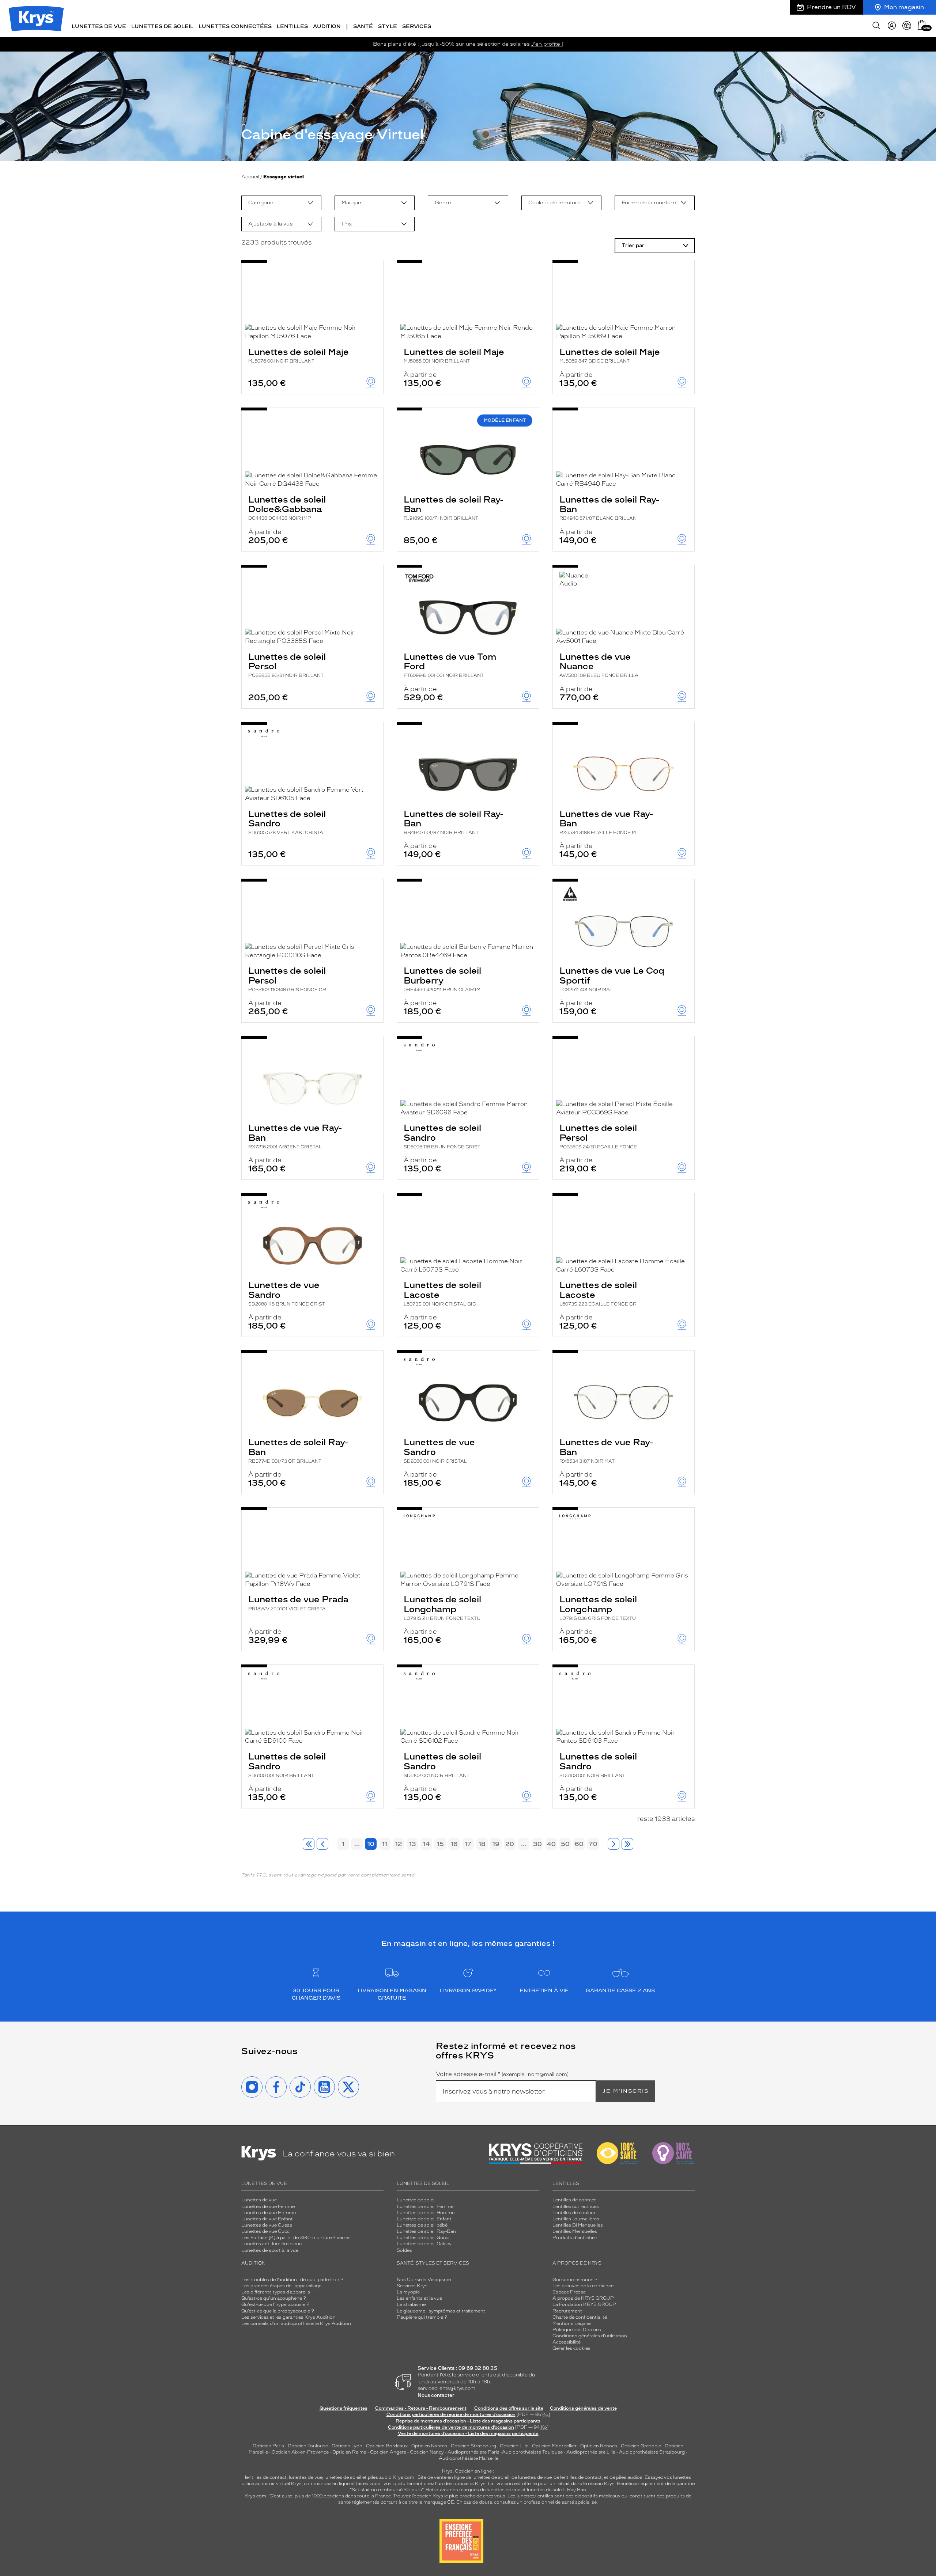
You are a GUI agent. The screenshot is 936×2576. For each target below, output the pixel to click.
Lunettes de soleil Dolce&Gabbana (287, 508)
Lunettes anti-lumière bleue (271, 2244)
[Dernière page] (627, 1844)
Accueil (250, 177)
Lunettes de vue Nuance (599, 665)
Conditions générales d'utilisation (590, 2336)
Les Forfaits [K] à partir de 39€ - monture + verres (296, 2238)
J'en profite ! (547, 44)
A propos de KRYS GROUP (583, 2298)
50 (565, 1844)
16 (454, 1844)
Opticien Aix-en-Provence (300, 2452)
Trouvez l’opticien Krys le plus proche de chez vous (449, 2496)
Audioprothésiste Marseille (469, 2458)
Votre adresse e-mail (502, 2074)
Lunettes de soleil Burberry (442, 979)
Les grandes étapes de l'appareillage (281, 2286)
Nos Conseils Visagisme (424, 2280)
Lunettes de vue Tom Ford (450, 665)
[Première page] (309, 1844)
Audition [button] (327, 26)
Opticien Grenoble (641, 2446)
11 (385, 1844)
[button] (922, 25)
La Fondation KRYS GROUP (584, 2304)
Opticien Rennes (599, 2446)
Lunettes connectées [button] (235, 26)
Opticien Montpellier (554, 2446)
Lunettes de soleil (416, 2200)
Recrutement (567, 2311)
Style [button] (388, 26)
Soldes (404, 2250)
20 (510, 1844)
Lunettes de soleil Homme (426, 2213)
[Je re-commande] (907, 26)
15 (440, 1844)
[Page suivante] (614, 1844)
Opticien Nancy (427, 2452)
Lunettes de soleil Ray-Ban (454, 508)
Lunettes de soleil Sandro (287, 822)
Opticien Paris (268, 2446)
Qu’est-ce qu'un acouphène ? (274, 2298)
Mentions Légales (572, 2323)
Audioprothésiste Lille (591, 2452)
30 (537, 1844)
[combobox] (281, 203)
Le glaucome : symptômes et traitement (441, 2311)
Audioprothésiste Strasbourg (652, 2452)
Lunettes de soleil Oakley (424, 2244)
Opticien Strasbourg (473, 2446)
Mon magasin (904, 7)
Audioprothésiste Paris (473, 2452)
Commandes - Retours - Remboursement (421, 2408)
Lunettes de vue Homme (269, 2213)
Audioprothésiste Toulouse (532, 2452)
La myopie (408, 2292)
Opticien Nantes (430, 2446)
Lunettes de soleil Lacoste (442, 1293)
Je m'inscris (626, 2091)
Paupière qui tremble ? (422, 2317)
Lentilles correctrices (576, 2206)
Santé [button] (363, 26)
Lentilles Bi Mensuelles (578, 2225)
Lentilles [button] (292, 26)
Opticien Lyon (347, 2446)
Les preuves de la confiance (583, 2286)
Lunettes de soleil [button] (162, 26)
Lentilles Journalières (576, 2219)
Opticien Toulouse (308, 2446)
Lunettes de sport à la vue (270, 2250)
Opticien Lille (514, 2446)
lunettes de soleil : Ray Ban (556, 2490)
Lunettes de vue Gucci (266, 2231)
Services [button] (417, 26)
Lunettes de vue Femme (268, 2206)
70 (593, 1844)
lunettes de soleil (343, 2477)
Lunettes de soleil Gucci (423, 2238)
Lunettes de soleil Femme (425, 2206)
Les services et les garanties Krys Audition (288, 2317)
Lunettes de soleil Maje (299, 355)
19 (496, 1844)
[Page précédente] (322, 1844)
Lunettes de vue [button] (99, 26)
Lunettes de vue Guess (267, 2225)
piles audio (380, 2477)
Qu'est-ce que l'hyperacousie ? (275, 2304)
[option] (281, 203)
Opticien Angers (388, 2452)
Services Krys (412, 2286)
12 (399, 1844)
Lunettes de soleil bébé (422, 2225)
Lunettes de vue (259, 2200)
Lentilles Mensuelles (575, 2231)
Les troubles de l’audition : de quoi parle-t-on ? (292, 2280)
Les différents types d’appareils (276, 2292)
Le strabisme (411, 2304)
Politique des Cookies (577, 2330)
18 (482, 1844)
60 (579, 1844)
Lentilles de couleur (574, 2213)
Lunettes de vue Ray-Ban (606, 822)
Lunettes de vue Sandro (287, 1293)
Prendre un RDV (831, 7)
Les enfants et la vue (419, 2298)
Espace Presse (569, 2292)
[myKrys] (892, 26)
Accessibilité (567, 2342)
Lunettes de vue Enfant (267, 2219)
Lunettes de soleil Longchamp (442, 1607)
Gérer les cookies (571, 2348)
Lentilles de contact (574, 2200)
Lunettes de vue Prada (298, 1603)
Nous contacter (436, 2395)
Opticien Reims (349, 2452)
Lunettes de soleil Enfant (424, 2219)
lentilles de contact (266, 2477)
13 (413, 1844)
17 (468, 1844)
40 (551, 1844)
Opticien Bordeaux (387, 2446)
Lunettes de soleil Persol (287, 665)
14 (427, 1844)
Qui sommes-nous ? (575, 2280)
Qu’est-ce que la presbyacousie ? (278, 2311)
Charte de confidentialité (580, 2317)
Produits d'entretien (575, 2238)
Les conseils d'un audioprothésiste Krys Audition (296, 2323)
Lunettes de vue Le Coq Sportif (612, 979)
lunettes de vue (305, 2477)
